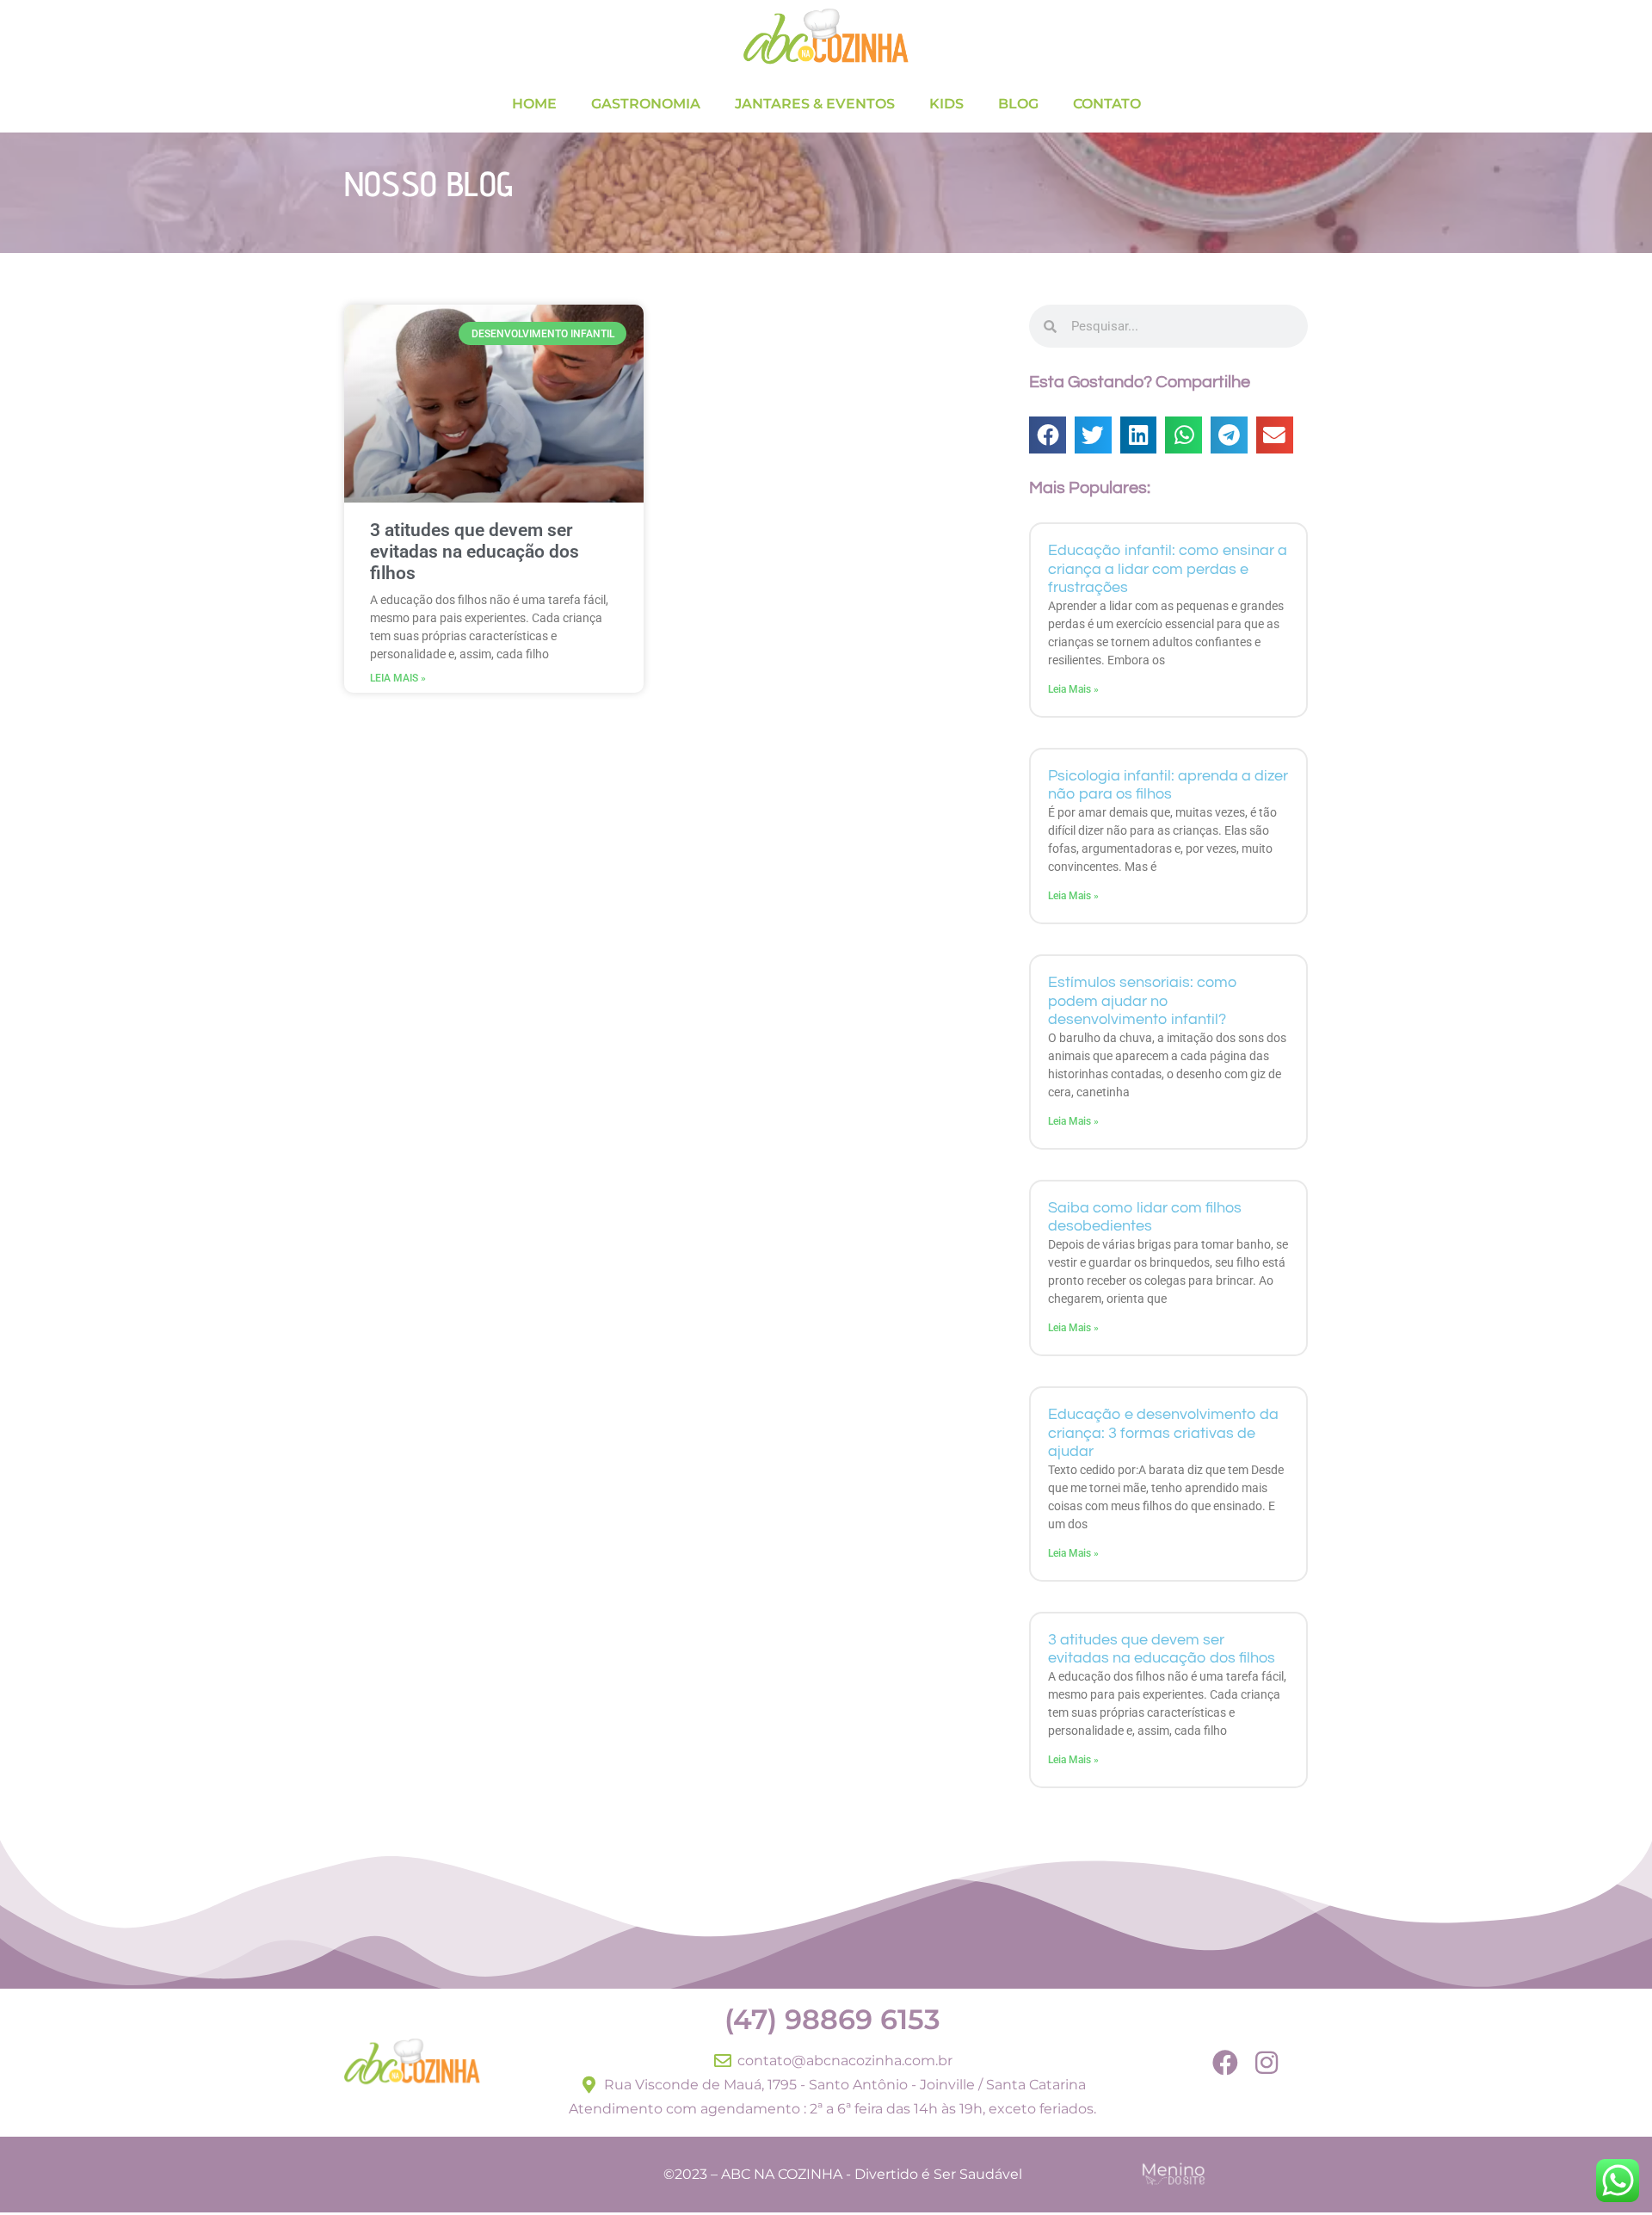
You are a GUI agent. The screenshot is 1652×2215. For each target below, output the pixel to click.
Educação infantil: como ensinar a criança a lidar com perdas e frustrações (1168, 569)
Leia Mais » (398, 678)
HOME (534, 104)
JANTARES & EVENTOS (815, 104)
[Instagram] (1267, 2063)
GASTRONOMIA (646, 104)
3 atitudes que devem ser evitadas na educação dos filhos (475, 552)
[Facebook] (1225, 2063)
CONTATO (1107, 104)
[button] (1048, 435)
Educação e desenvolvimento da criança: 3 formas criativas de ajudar (1163, 1433)
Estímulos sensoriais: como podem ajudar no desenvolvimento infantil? (1143, 1001)
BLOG (1018, 104)
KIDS (946, 104)
